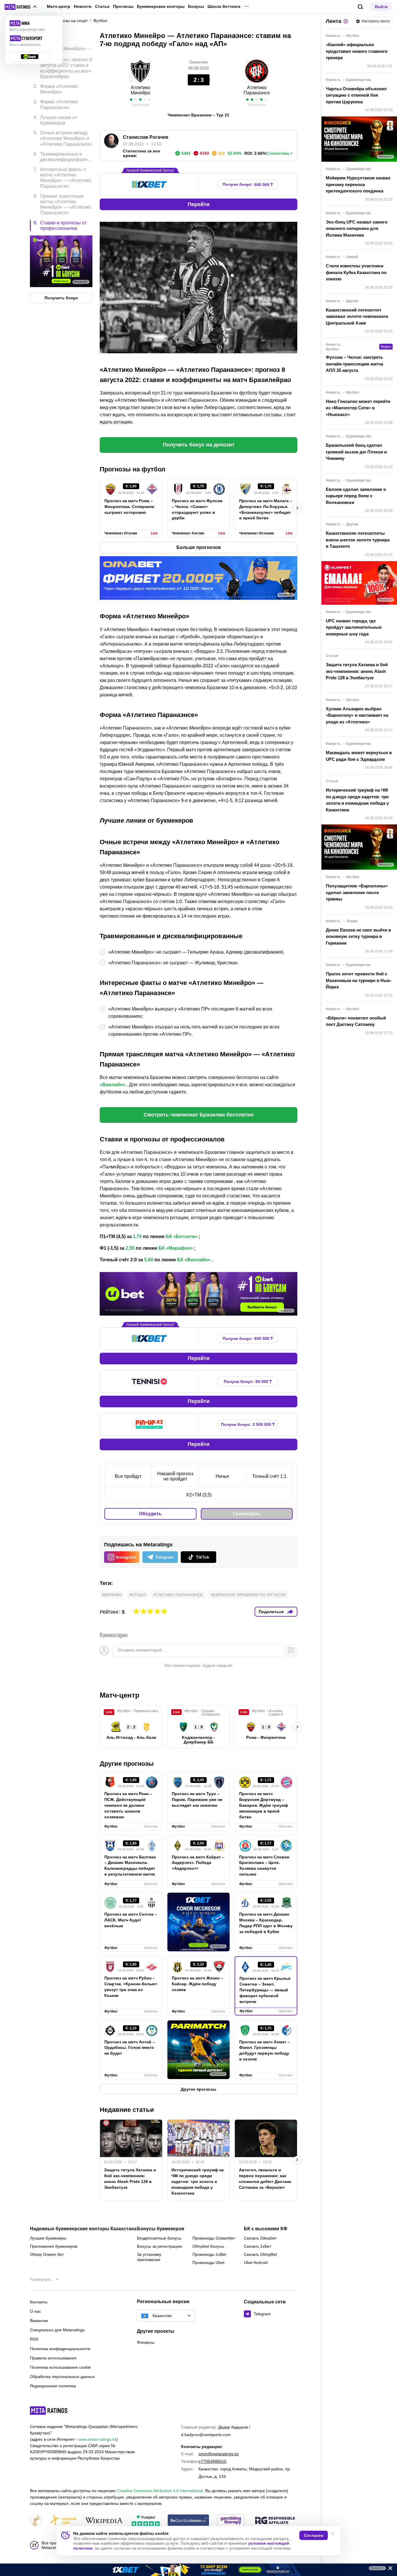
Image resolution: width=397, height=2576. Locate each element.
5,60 (149, 1260)
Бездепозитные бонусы (159, 2238)
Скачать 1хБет (257, 2246)
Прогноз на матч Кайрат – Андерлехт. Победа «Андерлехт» (198, 1863)
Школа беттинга (224, 6)
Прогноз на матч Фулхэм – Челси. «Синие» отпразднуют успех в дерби (197, 509)
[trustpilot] (146, 2521)
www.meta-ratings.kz (98, 2439)
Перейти (199, 204)
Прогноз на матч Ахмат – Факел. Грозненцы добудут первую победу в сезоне (264, 2051)
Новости (83, 6)
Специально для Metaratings (57, 2330)
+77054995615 (212, 2461)
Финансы (146, 2342)
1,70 (137, 1236)
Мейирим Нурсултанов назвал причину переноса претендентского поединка (358, 184)
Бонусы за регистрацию (160, 2246)
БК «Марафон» (176, 1248)
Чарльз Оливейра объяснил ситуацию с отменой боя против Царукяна (356, 95)
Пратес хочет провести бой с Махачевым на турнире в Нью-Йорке (359, 980)
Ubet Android (256, 2262)
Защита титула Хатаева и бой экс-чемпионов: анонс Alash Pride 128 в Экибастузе (130, 2179)
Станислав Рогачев (146, 137)
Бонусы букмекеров (161, 2229)
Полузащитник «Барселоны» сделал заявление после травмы (357, 892)
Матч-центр (59, 6)
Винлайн (112, 1595)
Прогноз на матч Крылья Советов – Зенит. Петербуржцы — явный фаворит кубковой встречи (265, 1990)
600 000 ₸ (248, 184)
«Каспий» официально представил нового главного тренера (357, 51)
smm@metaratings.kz (219, 2454)
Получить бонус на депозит (199, 445)
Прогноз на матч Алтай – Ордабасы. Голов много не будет (130, 2048)
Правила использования (53, 2358)
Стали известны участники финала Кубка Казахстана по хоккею (356, 272)
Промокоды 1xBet (209, 2254)
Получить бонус (61, 298)
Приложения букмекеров (54, 2246)
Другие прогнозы (127, 1764)
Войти (381, 7)
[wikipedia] (104, 2521)
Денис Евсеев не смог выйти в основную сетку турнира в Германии (358, 936)
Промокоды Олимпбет (214, 2238)
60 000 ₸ (248, 1382)
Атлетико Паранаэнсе (178, 1595)
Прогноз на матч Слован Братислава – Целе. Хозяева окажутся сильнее (264, 1866)
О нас (35, 2311)
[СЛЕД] (297, 508)
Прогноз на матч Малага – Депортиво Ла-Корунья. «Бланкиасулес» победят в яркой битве (266, 509)
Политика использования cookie (60, 2367)
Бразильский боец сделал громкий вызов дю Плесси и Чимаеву (356, 452)
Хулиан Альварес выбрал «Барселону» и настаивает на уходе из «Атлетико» (357, 715)
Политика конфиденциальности (60, 2349)
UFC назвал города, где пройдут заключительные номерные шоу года (354, 627)
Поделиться (271, 1612)
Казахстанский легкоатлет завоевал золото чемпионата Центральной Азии (357, 316)
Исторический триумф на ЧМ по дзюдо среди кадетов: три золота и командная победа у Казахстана (198, 2182)
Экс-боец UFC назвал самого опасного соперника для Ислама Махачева (357, 228)
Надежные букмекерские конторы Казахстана (83, 2229)
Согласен (314, 2535)
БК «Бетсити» (182, 1236)
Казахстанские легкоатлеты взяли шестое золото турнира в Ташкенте (358, 540)
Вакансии (39, 2321)
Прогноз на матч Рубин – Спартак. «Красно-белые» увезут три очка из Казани (131, 1987)
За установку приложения (149, 2257)
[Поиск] (361, 7)
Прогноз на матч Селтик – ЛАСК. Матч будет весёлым (131, 1920)
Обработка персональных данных (62, 2377)
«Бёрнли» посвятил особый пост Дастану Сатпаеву (356, 1021)
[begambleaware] (188, 2521)
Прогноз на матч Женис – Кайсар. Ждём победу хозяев (197, 1984)
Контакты (39, 2302)
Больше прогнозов (199, 547)
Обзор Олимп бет (47, 2254)
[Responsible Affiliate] (275, 2521)
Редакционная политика (53, 2386)
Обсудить (150, 1514)
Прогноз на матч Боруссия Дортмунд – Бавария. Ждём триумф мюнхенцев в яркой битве (264, 1805)
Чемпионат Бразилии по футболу (248, 1595)
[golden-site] (63, 2521)
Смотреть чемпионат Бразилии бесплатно (199, 1115)
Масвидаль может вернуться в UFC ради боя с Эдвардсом (359, 756)
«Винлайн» (113, 1085)
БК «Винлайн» (194, 1260)
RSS (34, 2339)
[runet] (36, 2521)
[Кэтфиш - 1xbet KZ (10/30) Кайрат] (199, 2570)
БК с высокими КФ (266, 2229)
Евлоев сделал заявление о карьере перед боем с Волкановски (356, 496)
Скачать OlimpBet (260, 2254)
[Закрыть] (388, 2569)
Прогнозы (123, 6)
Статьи (102, 6)
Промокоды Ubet (208, 2262)
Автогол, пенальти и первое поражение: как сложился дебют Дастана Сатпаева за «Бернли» (265, 2179)
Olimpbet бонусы (208, 2246)
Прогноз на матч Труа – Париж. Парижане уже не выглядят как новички (197, 1799)
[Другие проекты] (21, 7)
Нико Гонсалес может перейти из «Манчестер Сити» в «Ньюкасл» (358, 408)
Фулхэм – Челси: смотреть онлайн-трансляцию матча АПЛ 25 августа (354, 364)
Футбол (137, 1595)
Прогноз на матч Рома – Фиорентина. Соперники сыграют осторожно (129, 507)
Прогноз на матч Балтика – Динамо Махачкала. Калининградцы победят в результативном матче (130, 1866)
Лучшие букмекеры (48, 2238)
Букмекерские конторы (161, 6)
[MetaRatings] (49, 2411)
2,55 (130, 1248)
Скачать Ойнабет (260, 2238)
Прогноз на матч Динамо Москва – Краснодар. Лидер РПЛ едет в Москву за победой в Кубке (266, 1923)
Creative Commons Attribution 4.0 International (160, 2491)
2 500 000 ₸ (248, 1425)
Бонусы (196, 6)
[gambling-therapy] (231, 2521)
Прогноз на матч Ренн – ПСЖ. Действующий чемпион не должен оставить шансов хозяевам (128, 1805)
